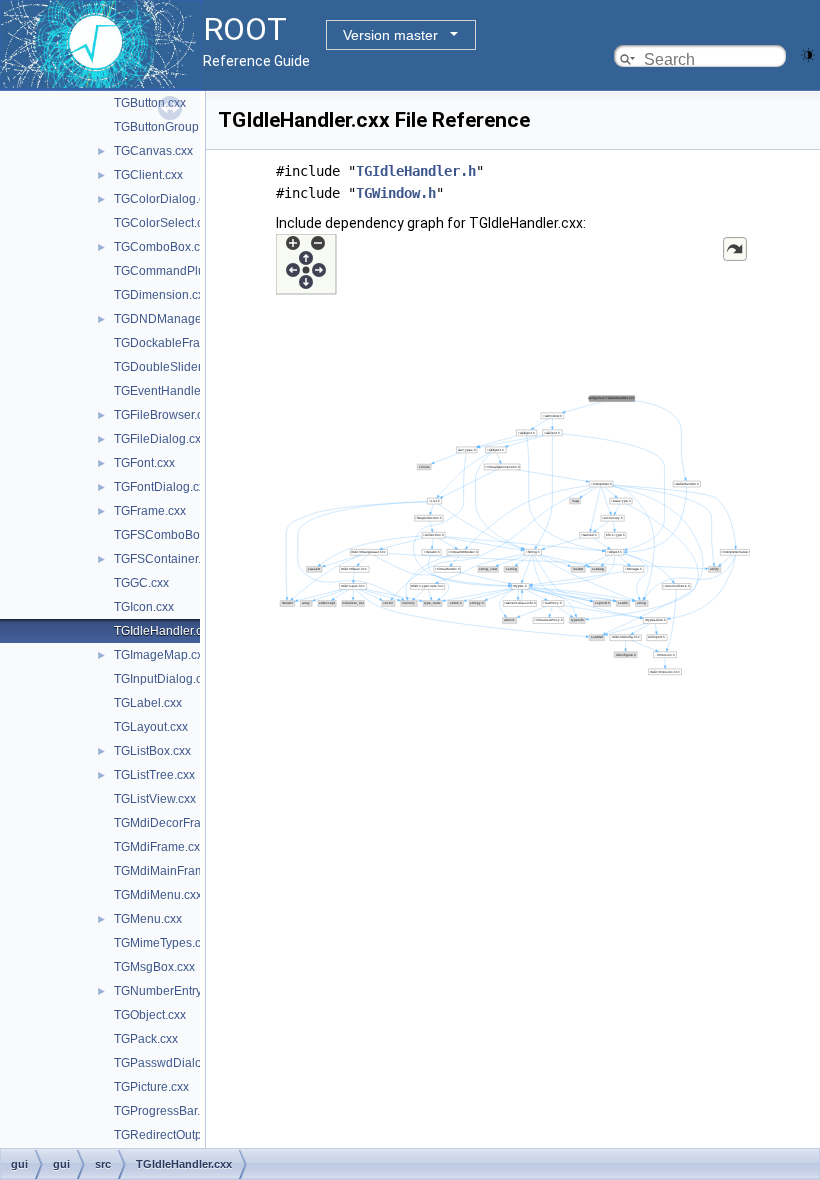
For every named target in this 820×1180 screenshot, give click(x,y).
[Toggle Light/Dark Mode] (808, 53)
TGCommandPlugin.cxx (178, 271)
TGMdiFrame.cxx (160, 847)
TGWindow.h (396, 193)
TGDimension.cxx (162, 295)
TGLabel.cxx (148, 703)
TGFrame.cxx (150, 511)
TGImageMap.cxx (161, 655)
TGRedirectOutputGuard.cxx (190, 1135)
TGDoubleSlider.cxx (168, 367)
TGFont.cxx (144, 463)
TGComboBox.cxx (163, 247)
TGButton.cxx (150, 103)
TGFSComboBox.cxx (170, 535)
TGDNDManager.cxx (170, 319)
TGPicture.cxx (151, 1087)
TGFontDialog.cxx (162, 487)
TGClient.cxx (148, 175)
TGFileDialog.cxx (160, 439)
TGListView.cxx (155, 799)
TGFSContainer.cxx (166, 559)
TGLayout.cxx (151, 727)
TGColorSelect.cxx (164, 223)
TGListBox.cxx (152, 751)
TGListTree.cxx (154, 775)
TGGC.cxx (141, 583)
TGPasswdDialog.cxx (172, 1063)
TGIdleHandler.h (416, 171)
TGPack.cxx (146, 1039)
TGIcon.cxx (144, 607)
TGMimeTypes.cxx (163, 943)
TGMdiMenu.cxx (158, 895)
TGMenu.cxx (148, 919)
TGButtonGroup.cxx (167, 127)
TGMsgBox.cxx (154, 967)
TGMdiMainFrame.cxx (173, 871)
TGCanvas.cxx (153, 151)
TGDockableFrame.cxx (176, 343)
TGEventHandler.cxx (169, 391)
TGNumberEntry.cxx (168, 991)
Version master (390, 35)
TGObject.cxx (150, 1015)
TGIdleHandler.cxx (164, 631)
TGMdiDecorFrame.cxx (176, 823)
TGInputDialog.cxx (164, 679)
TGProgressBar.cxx (166, 1111)
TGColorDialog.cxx (165, 199)
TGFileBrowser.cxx (164, 415)
